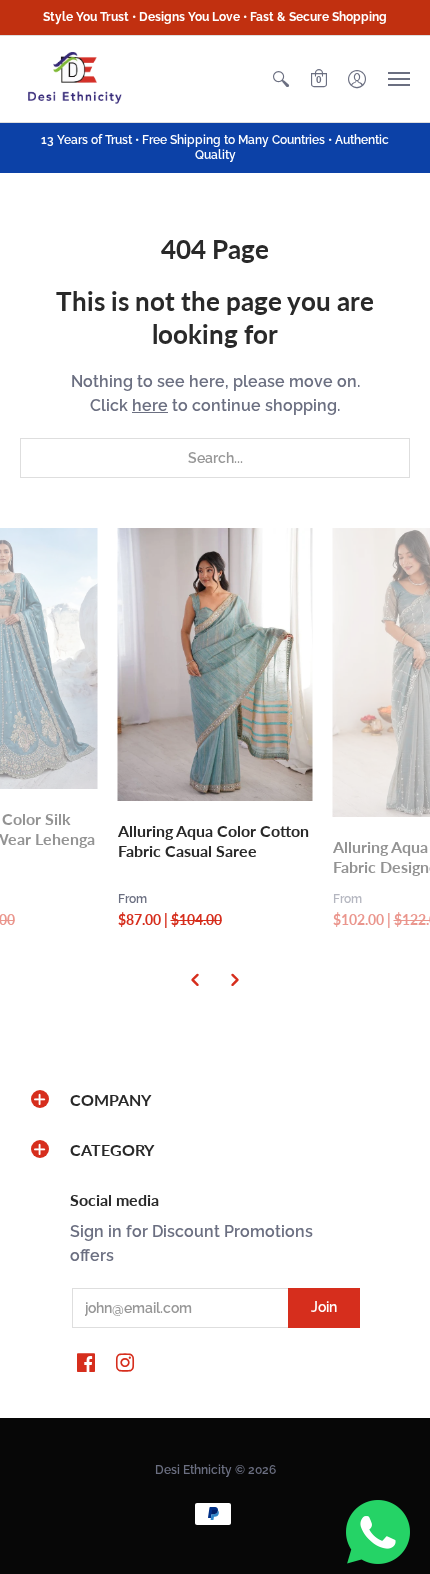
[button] (281, 79)
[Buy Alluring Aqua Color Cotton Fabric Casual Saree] (215, 664)
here (150, 405)
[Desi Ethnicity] (75, 79)
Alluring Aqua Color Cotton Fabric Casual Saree (213, 840)
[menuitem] (281, 79)
